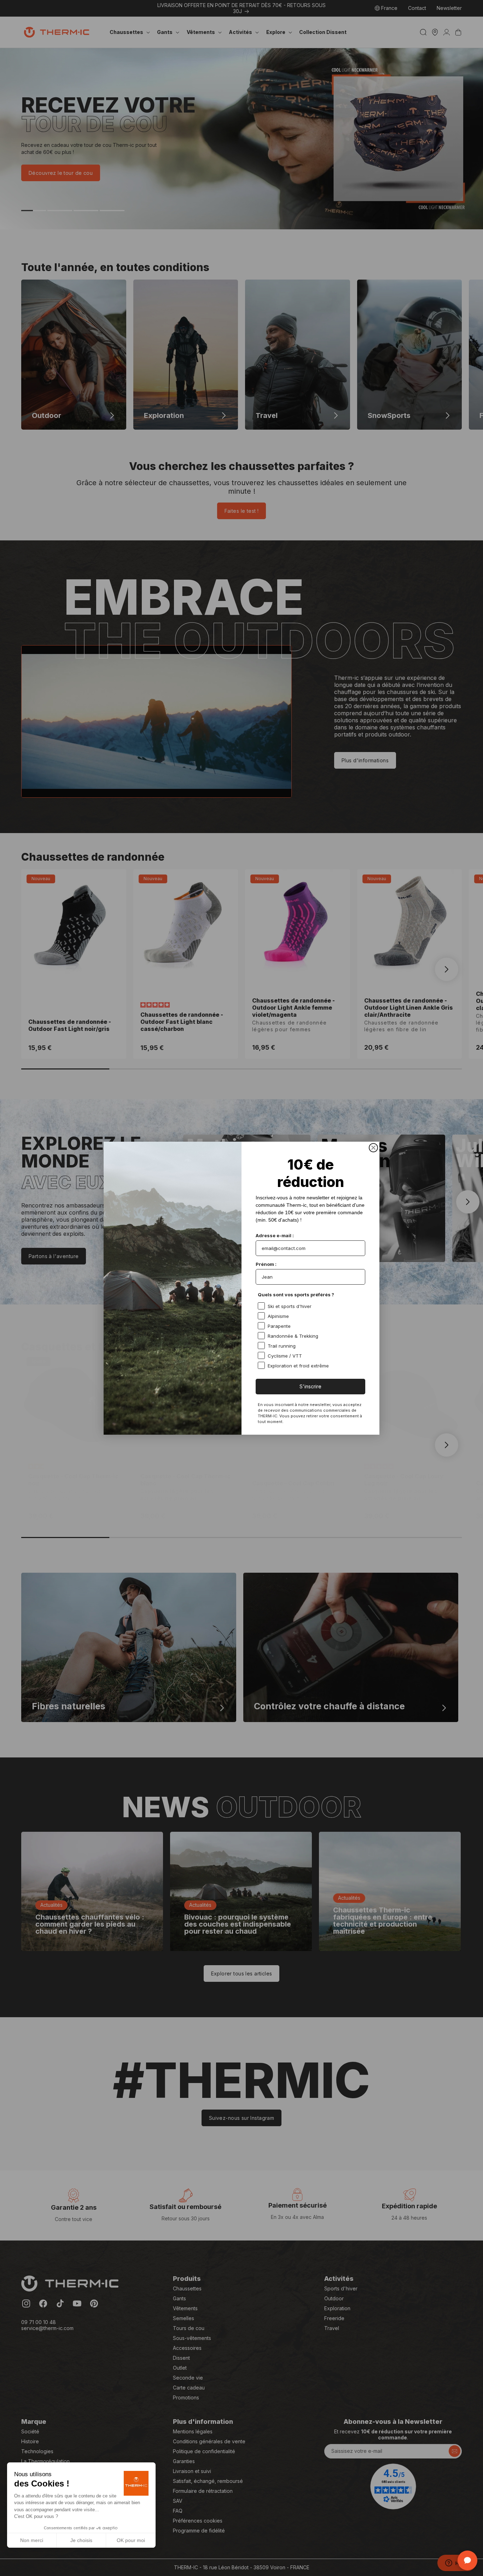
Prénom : (266, 1264)
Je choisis (81, 2540)
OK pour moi (131, 2540)
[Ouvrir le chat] (467, 2560)
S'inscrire (310, 1386)
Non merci (32, 2540)
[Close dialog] (373, 1148)
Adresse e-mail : (275, 1235)
